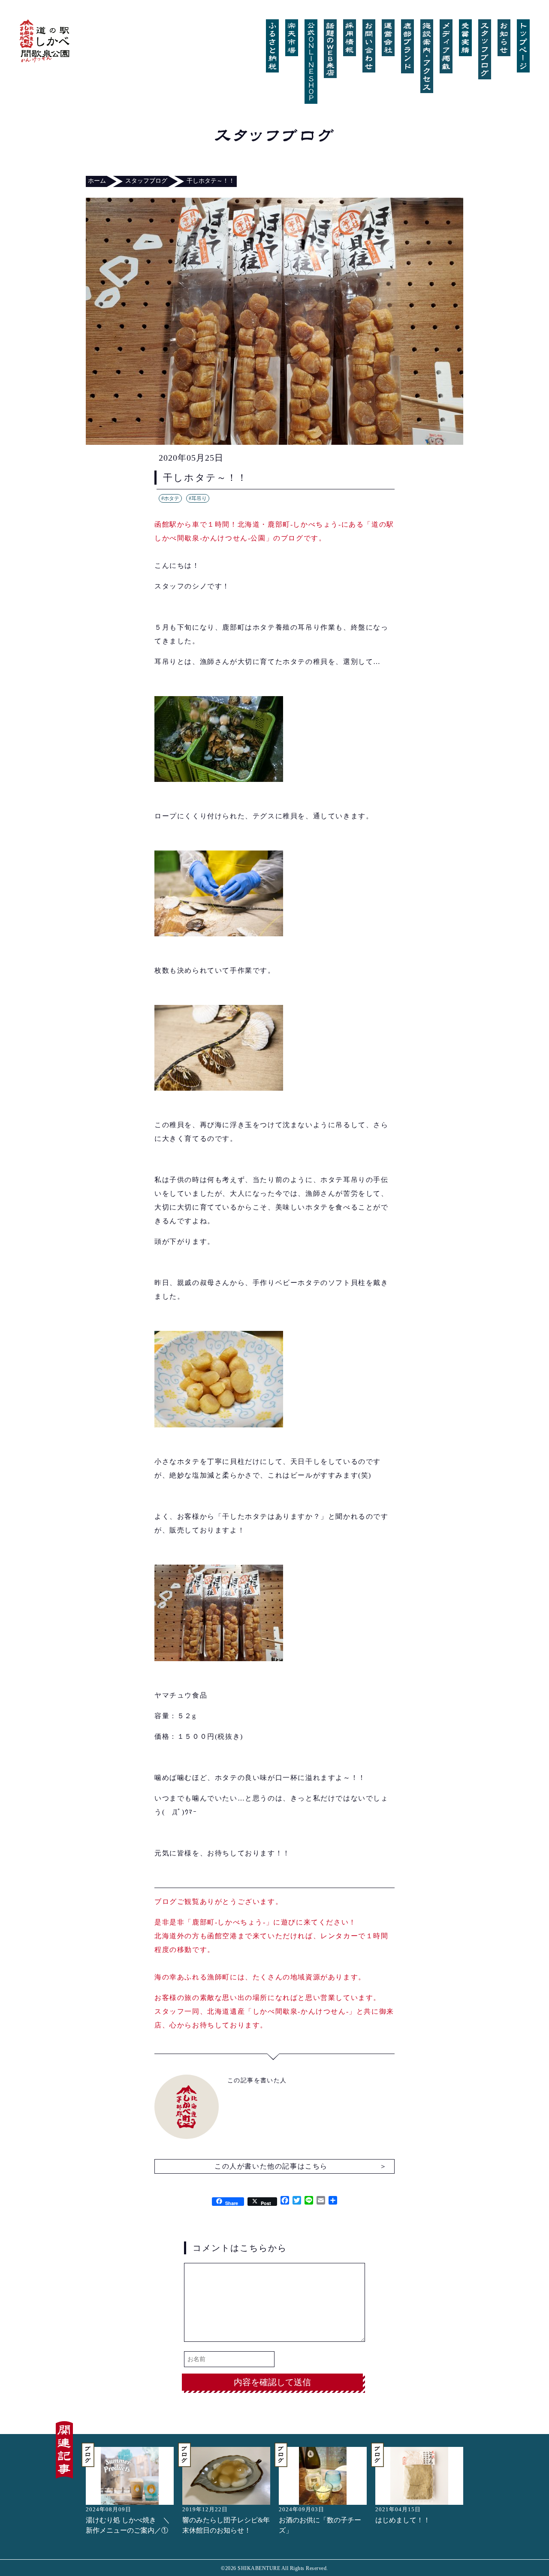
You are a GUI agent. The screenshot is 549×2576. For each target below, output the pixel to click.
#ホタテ (170, 498)
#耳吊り (198, 498)
